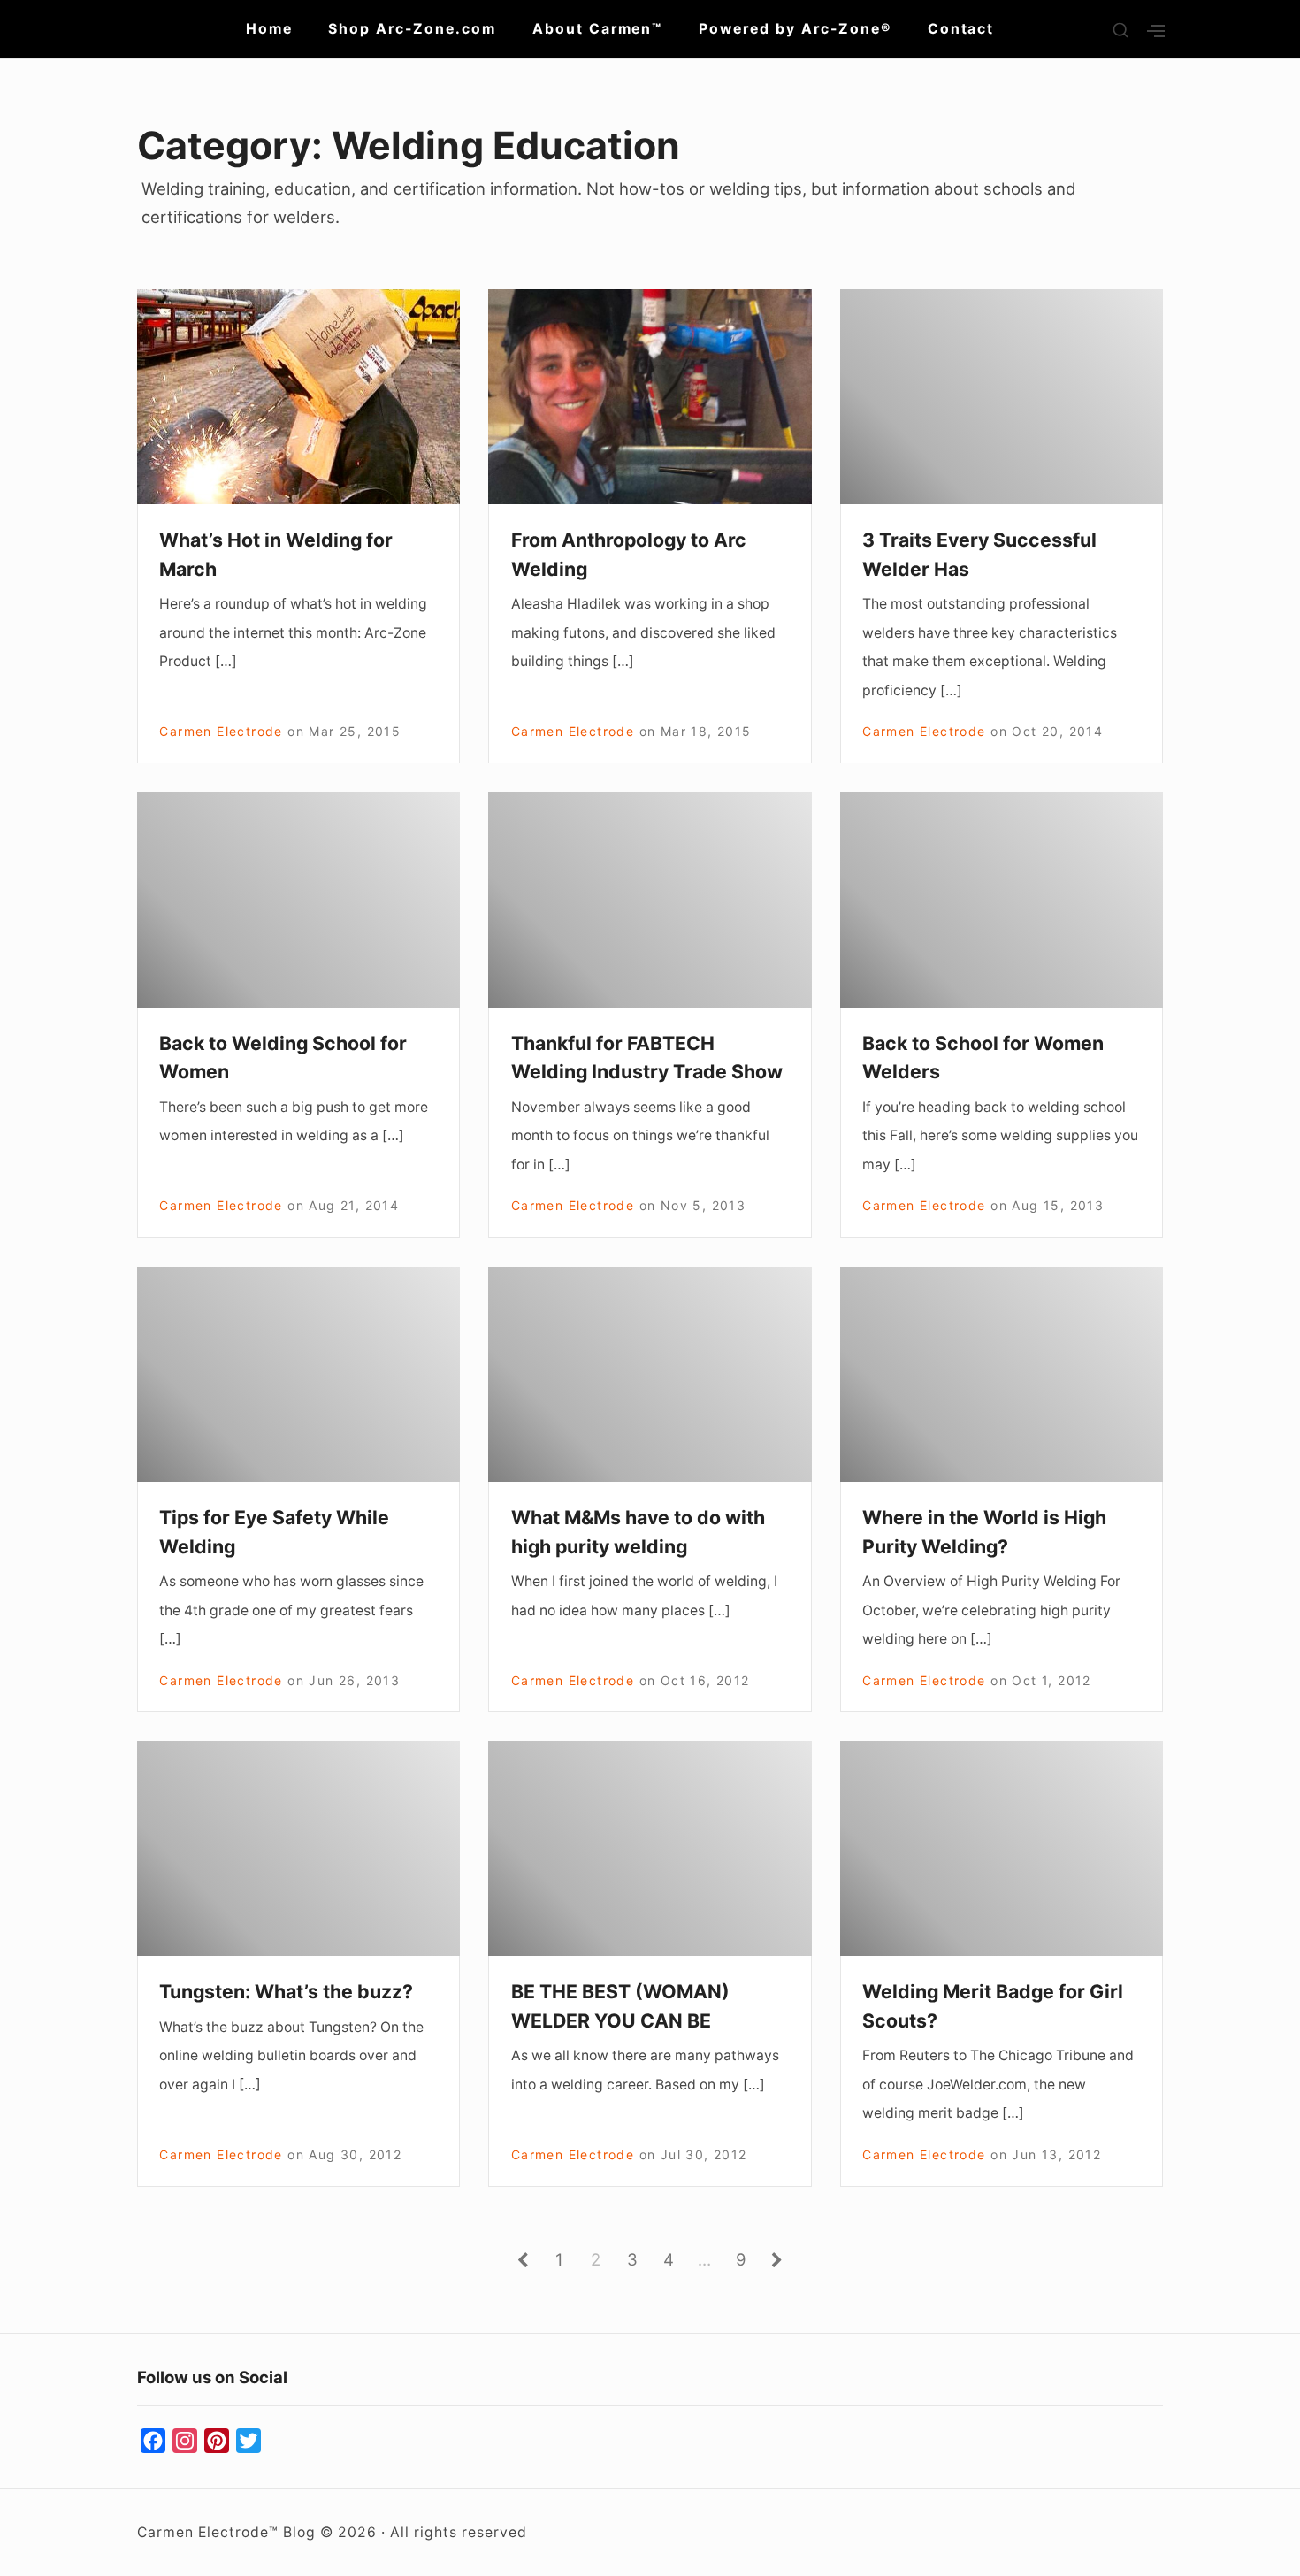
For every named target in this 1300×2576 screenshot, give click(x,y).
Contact (961, 29)
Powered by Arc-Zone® (795, 29)
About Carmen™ (598, 29)
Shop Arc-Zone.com (412, 29)
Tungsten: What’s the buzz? (286, 1991)
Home (269, 29)
